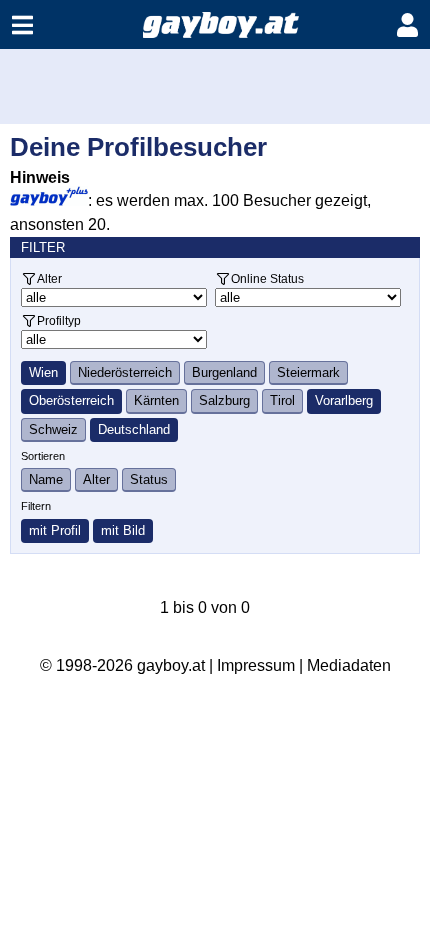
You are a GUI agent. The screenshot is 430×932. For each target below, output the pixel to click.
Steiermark (308, 372)
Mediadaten (349, 665)
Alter (49, 278)
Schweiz (53, 429)
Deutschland (134, 429)
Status (149, 479)
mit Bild (123, 530)
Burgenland (224, 372)
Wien (43, 372)
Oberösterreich (71, 400)
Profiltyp (59, 320)
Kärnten (156, 400)
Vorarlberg (344, 400)
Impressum (256, 665)
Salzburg (224, 400)
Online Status (267, 278)
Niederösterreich (125, 372)
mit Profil (55, 530)
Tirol (282, 400)
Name (46, 479)
